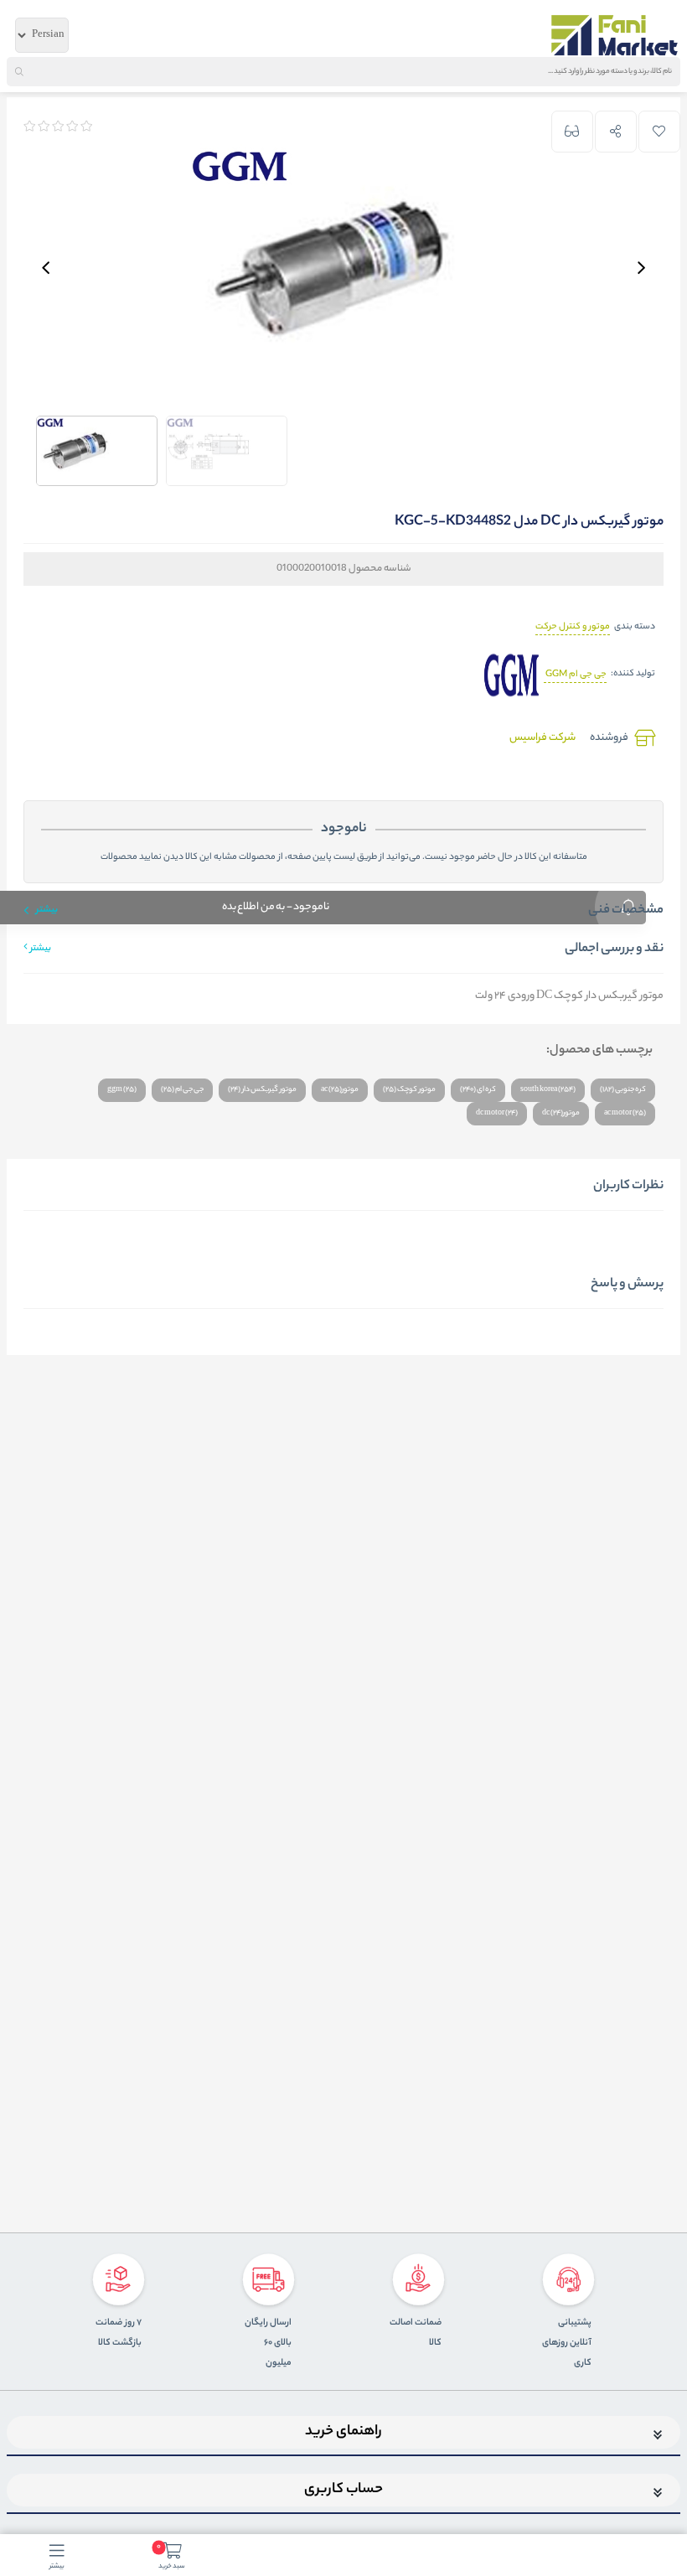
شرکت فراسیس (542, 738)
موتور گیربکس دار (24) (262, 1090)
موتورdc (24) (561, 1113)
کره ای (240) (478, 1090)
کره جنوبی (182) (623, 1090)
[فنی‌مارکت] (615, 35)
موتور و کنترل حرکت (573, 627)
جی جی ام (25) (182, 1090)
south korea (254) (548, 1090)
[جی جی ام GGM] (511, 675)
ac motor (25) (625, 1113)
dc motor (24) (497, 1113)
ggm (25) (122, 1090)
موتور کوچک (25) (409, 1090)
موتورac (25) (340, 1090)
